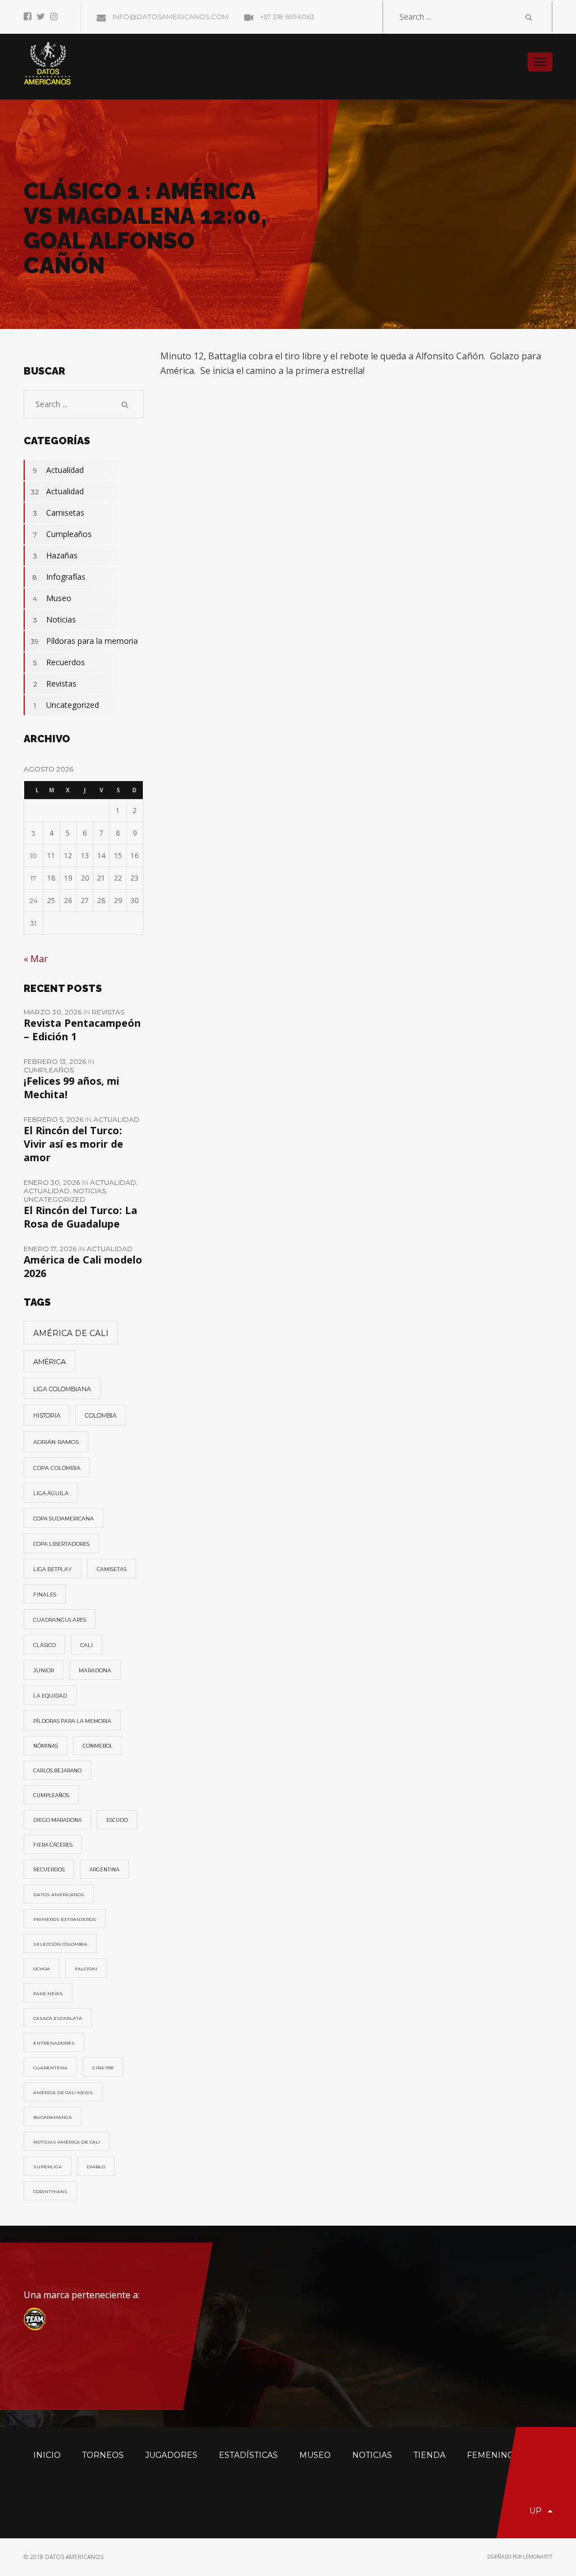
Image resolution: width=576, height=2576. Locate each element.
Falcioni (86, 1969)
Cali (87, 1645)
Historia (47, 1416)
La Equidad (50, 1696)
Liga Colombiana (62, 1389)
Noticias (55, 619)
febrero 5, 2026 (54, 1119)
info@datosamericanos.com (170, 17)
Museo (52, 598)
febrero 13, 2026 (56, 1061)
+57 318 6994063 (286, 17)
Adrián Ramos (56, 1442)
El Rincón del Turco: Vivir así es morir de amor (73, 1144)
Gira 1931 (103, 2068)
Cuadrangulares (60, 1620)
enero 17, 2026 (51, 1249)
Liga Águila (51, 1493)
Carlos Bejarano (57, 1771)
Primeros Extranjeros (65, 1919)
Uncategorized (66, 705)
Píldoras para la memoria (84, 641)
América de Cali (71, 1333)
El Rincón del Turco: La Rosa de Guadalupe (80, 1217)
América (49, 1362)
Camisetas (59, 513)
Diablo (96, 2167)
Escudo (117, 1820)
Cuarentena (50, 2068)
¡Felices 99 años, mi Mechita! (71, 1088)
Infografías (59, 577)
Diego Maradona (57, 1820)
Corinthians (50, 2191)
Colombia (101, 1416)
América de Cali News (63, 2092)
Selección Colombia (60, 1944)
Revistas (55, 684)
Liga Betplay (53, 1569)
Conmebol (98, 1746)
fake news (48, 1993)
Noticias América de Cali (67, 2142)
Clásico (44, 1645)
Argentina (104, 1870)
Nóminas (46, 1746)
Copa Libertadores (61, 1544)
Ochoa (42, 1969)
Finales (45, 1594)
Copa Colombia (57, 1468)
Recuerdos (59, 662)
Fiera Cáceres (53, 1845)
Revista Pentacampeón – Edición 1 (82, 1030)
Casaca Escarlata (58, 2018)
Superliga (48, 2167)
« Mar (36, 959)
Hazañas (56, 555)
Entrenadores (54, 2043)
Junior (44, 1670)
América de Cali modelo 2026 (83, 1266)
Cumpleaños (63, 534)
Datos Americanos (59, 1894)
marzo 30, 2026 (53, 1012)
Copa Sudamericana (64, 1519)
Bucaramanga (53, 2117)
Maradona (95, 1670)
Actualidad (59, 470)
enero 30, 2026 (53, 1182)
